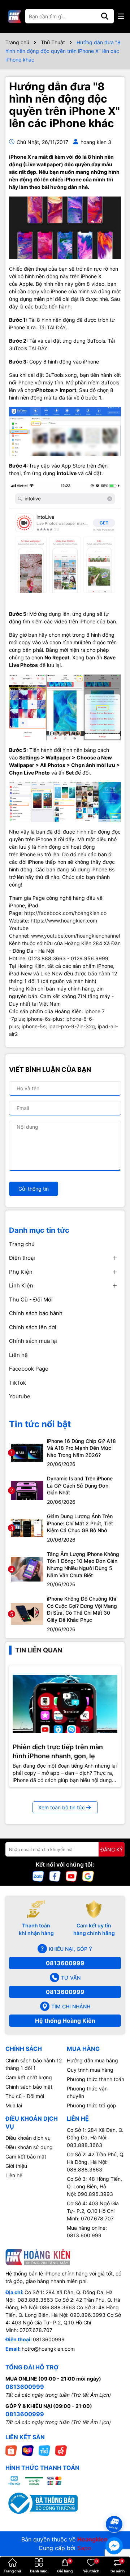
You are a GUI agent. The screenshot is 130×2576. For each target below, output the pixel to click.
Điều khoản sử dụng (29, 2147)
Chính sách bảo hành (36, 1313)
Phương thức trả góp (92, 2105)
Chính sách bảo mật (29, 2087)
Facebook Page (29, 1369)
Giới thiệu (16, 2166)
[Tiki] (44, 2450)
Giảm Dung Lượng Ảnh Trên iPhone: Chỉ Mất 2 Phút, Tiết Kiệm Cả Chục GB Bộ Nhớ (80, 1523)
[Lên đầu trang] (114, 2511)
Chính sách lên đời (33, 1327)
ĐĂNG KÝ (112, 1849)
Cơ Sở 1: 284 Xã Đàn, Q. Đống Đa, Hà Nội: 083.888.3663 (95, 2137)
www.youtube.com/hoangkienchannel (75, 936)
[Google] (88, 1876)
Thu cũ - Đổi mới (25, 2096)
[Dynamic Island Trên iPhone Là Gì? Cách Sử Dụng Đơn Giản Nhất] (27, 1490)
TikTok (18, 1383)
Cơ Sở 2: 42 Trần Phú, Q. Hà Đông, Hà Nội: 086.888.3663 (96, 2162)
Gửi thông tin (34, 1189)
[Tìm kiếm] (105, 16)
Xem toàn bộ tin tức (62, 1807)
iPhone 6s (31, 854)
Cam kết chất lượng (29, 2077)
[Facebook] (55, 1876)
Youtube (20, 1396)
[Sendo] (61, 2450)
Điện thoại (22, 1258)
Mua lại (14, 2105)
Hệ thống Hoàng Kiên (65, 2021)
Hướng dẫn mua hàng (92, 2060)
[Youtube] (71, 1876)
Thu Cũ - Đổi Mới (31, 1300)
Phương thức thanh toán (96, 2079)
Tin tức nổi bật (40, 1424)
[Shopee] (11, 2450)
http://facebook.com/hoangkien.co (65, 913)
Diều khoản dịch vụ (28, 2138)
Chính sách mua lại (33, 1341)
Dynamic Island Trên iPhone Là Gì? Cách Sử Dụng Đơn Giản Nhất (80, 1485)
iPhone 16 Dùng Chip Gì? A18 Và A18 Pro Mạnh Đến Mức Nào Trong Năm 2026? (81, 1448)
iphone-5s (34, 1026)
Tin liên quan (39, 1650)
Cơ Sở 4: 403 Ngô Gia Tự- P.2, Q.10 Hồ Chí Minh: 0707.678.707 (93, 2211)
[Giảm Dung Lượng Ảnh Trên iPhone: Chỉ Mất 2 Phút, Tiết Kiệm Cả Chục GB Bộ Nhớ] (27, 1527)
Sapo (84, 2548)
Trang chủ (22, 1244)
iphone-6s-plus (45, 1019)
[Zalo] (38, 1876)
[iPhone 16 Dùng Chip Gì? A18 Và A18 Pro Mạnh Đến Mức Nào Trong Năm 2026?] (27, 1452)
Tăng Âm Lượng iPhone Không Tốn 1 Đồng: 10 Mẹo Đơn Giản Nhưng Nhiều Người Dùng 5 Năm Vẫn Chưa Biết (83, 1565)
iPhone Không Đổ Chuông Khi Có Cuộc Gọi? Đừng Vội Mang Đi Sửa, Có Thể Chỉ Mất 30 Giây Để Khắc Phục (82, 1609)
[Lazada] (28, 2450)
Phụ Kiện (21, 1272)
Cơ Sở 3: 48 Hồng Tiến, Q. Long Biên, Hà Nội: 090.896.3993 (94, 2186)
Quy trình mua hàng (90, 2070)
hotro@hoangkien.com (48, 2349)
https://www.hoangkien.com (64, 921)
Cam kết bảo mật (26, 2157)
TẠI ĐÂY (56, 327)
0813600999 (65, 1963)
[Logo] (14, 16)
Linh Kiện (21, 1285)
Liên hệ (18, 1355)
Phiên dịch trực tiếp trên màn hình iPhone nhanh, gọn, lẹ (58, 1751)
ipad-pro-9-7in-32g (72, 1026)
